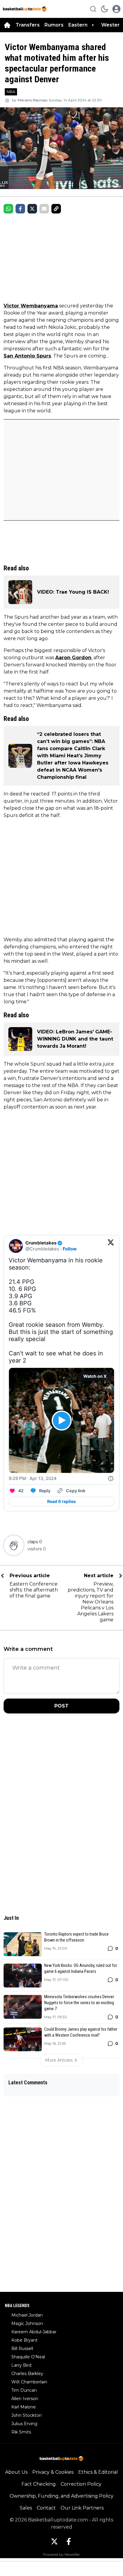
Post (61, 1706)
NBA (11, 92)
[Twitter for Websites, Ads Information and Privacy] (111, 1479)
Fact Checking (39, 2484)
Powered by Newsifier (61, 2554)
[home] (7, 25)
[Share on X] (32, 209)
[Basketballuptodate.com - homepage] (25, 9)
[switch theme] (104, 9)
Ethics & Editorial (98, 2472)
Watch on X (95, 1376)
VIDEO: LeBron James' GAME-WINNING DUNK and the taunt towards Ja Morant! (75, 1039)
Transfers (28, 25)
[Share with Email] (44, 209)
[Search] (93, 9)
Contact (46, 2508)
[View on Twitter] (111, 1246)
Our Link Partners (82, 2508)
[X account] (54, 2541)
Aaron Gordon (73, 658)
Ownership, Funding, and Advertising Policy (61, 2496)
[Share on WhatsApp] (8, 209)
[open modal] (116, 9)
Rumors (54, 25)
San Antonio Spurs (27, 356)
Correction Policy (81, 2484)
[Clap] (14, 1545)
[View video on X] (62, 1421)
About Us (16, 2472)
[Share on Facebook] (20, 209)
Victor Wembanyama (31, 306)
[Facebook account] (69, 2541)
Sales (26, 2508)
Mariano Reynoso (33, 100)
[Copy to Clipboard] (56, 209)
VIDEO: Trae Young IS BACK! (73, 592)
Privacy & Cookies (53, 2472)
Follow (70, 1249)
